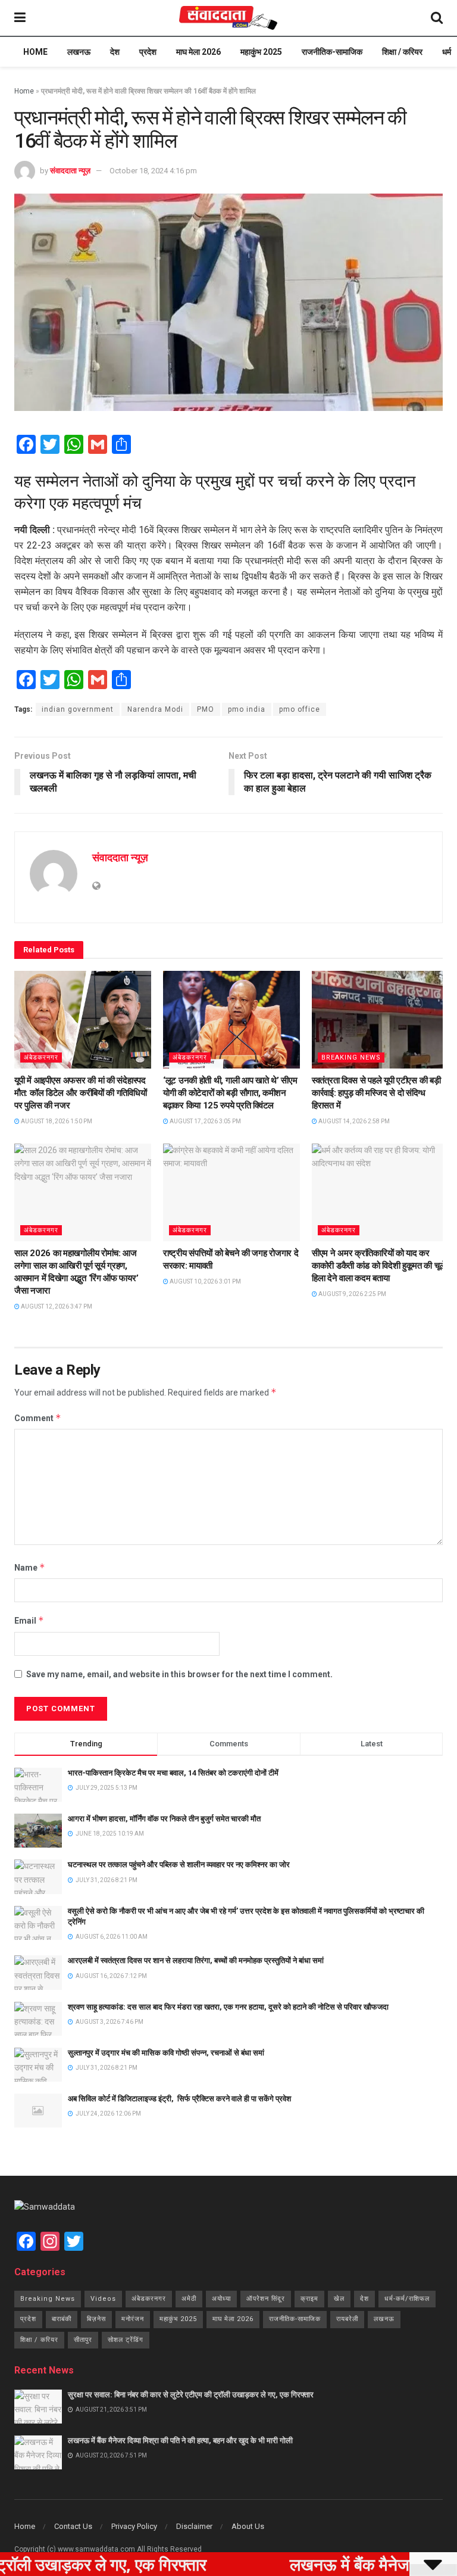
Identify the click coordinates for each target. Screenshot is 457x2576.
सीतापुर (83, 2340)
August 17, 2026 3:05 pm (205, 1121)
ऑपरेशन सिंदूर (266, 2299)
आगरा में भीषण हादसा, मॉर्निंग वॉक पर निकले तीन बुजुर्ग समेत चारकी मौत (164, 1819)
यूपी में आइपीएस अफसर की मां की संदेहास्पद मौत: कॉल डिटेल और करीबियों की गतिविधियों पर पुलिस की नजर (80, 1093)
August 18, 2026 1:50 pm (56, 1121)
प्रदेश (148, 52)
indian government (78, 709)
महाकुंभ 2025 (261, 52)
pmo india (247, 709)
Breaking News (351, 1058)
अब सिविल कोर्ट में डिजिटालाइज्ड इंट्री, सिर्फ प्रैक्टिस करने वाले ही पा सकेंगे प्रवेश (179, 2099)
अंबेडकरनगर (41, 1058)
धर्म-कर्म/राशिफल (407, 2299)
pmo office (300, 709)
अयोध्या (221, 2299)
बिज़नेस (96, 2319)
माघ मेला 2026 (198, 52)
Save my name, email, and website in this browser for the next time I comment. (179, 1674)
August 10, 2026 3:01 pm (205, 1281)
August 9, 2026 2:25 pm (352, 1294)
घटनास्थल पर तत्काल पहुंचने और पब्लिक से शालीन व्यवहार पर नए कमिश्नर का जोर (179, 1865)
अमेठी (189, 2299)
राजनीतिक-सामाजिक (332, 52)
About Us (248, 2526)
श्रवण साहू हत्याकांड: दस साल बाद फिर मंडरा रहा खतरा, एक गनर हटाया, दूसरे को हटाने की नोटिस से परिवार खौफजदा (228, 2007)
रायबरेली (347, 2319)
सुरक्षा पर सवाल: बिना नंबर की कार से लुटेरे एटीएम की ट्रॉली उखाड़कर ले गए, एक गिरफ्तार (191, 2395)
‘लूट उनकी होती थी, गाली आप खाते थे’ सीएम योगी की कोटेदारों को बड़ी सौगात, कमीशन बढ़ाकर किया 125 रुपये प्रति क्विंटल (230, 1093)
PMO (206, 709)
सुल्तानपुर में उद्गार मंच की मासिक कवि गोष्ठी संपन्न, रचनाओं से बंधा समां (166, 2053)
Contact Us (73, 2526)
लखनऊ (79, 52)
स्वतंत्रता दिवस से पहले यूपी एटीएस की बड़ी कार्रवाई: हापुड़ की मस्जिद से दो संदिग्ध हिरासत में (376, 1093)
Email (29, 1620)
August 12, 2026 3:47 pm (56, 1306)
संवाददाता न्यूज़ (70, 171)
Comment (38, 1418)
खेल (339, 2299)
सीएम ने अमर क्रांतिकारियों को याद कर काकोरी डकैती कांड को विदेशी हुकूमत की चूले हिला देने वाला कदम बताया (378, 1266)
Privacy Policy (134, 2526)
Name (30, 1567)
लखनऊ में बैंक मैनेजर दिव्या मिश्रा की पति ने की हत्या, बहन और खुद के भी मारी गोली (180, 2440)
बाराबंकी (62, 2319)
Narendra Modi (155, 709)
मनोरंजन (133, 2319)
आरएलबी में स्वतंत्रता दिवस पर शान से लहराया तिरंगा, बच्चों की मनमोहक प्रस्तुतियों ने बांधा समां (196, 1960)
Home (35, 52)
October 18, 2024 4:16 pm (153, 171)
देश (115, 52)
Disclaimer (194, 2526)
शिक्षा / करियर (402, 52)
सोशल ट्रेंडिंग (126, 2340)
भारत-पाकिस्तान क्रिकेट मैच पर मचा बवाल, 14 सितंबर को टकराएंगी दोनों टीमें (173, 1773)
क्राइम (309, 2299)
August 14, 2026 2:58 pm (353, 1121)
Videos (103, 2299)
